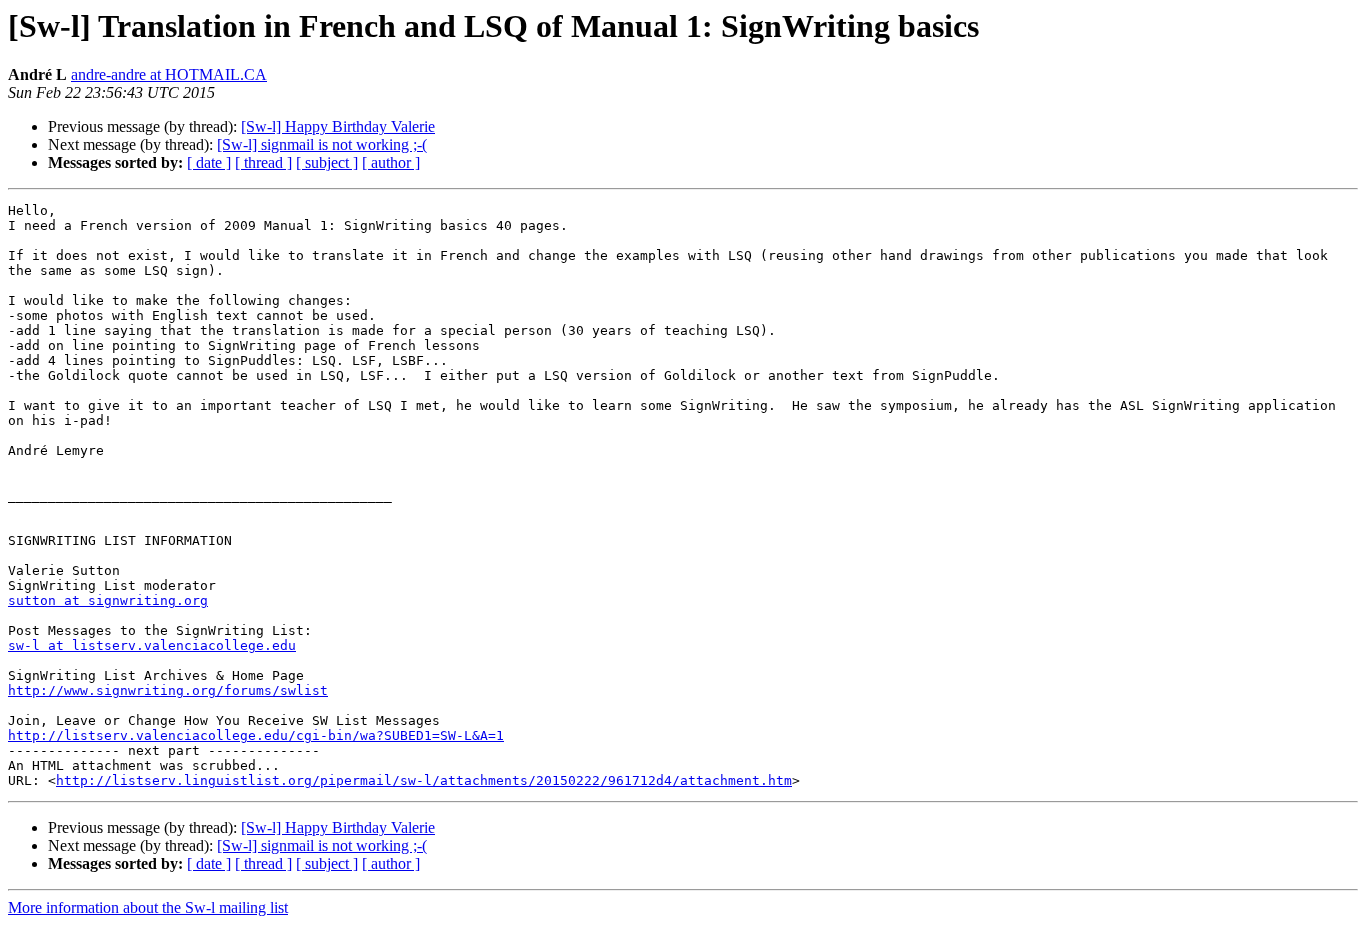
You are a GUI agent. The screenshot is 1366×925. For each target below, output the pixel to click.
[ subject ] (327, 162)
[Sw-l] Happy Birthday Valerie (338, 126)
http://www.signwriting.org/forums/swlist (168, 690)
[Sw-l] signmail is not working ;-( (322, 144)
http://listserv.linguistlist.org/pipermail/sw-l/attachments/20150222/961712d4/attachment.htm (424, 780)
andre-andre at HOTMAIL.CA (169, 74)
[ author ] (391, 162)
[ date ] (209, 162)
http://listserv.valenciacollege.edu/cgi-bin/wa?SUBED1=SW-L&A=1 (256, 735)
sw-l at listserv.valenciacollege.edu (152, 645)
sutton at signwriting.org (108, 600)
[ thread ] (263, 162)
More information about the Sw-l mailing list (148, 907)
